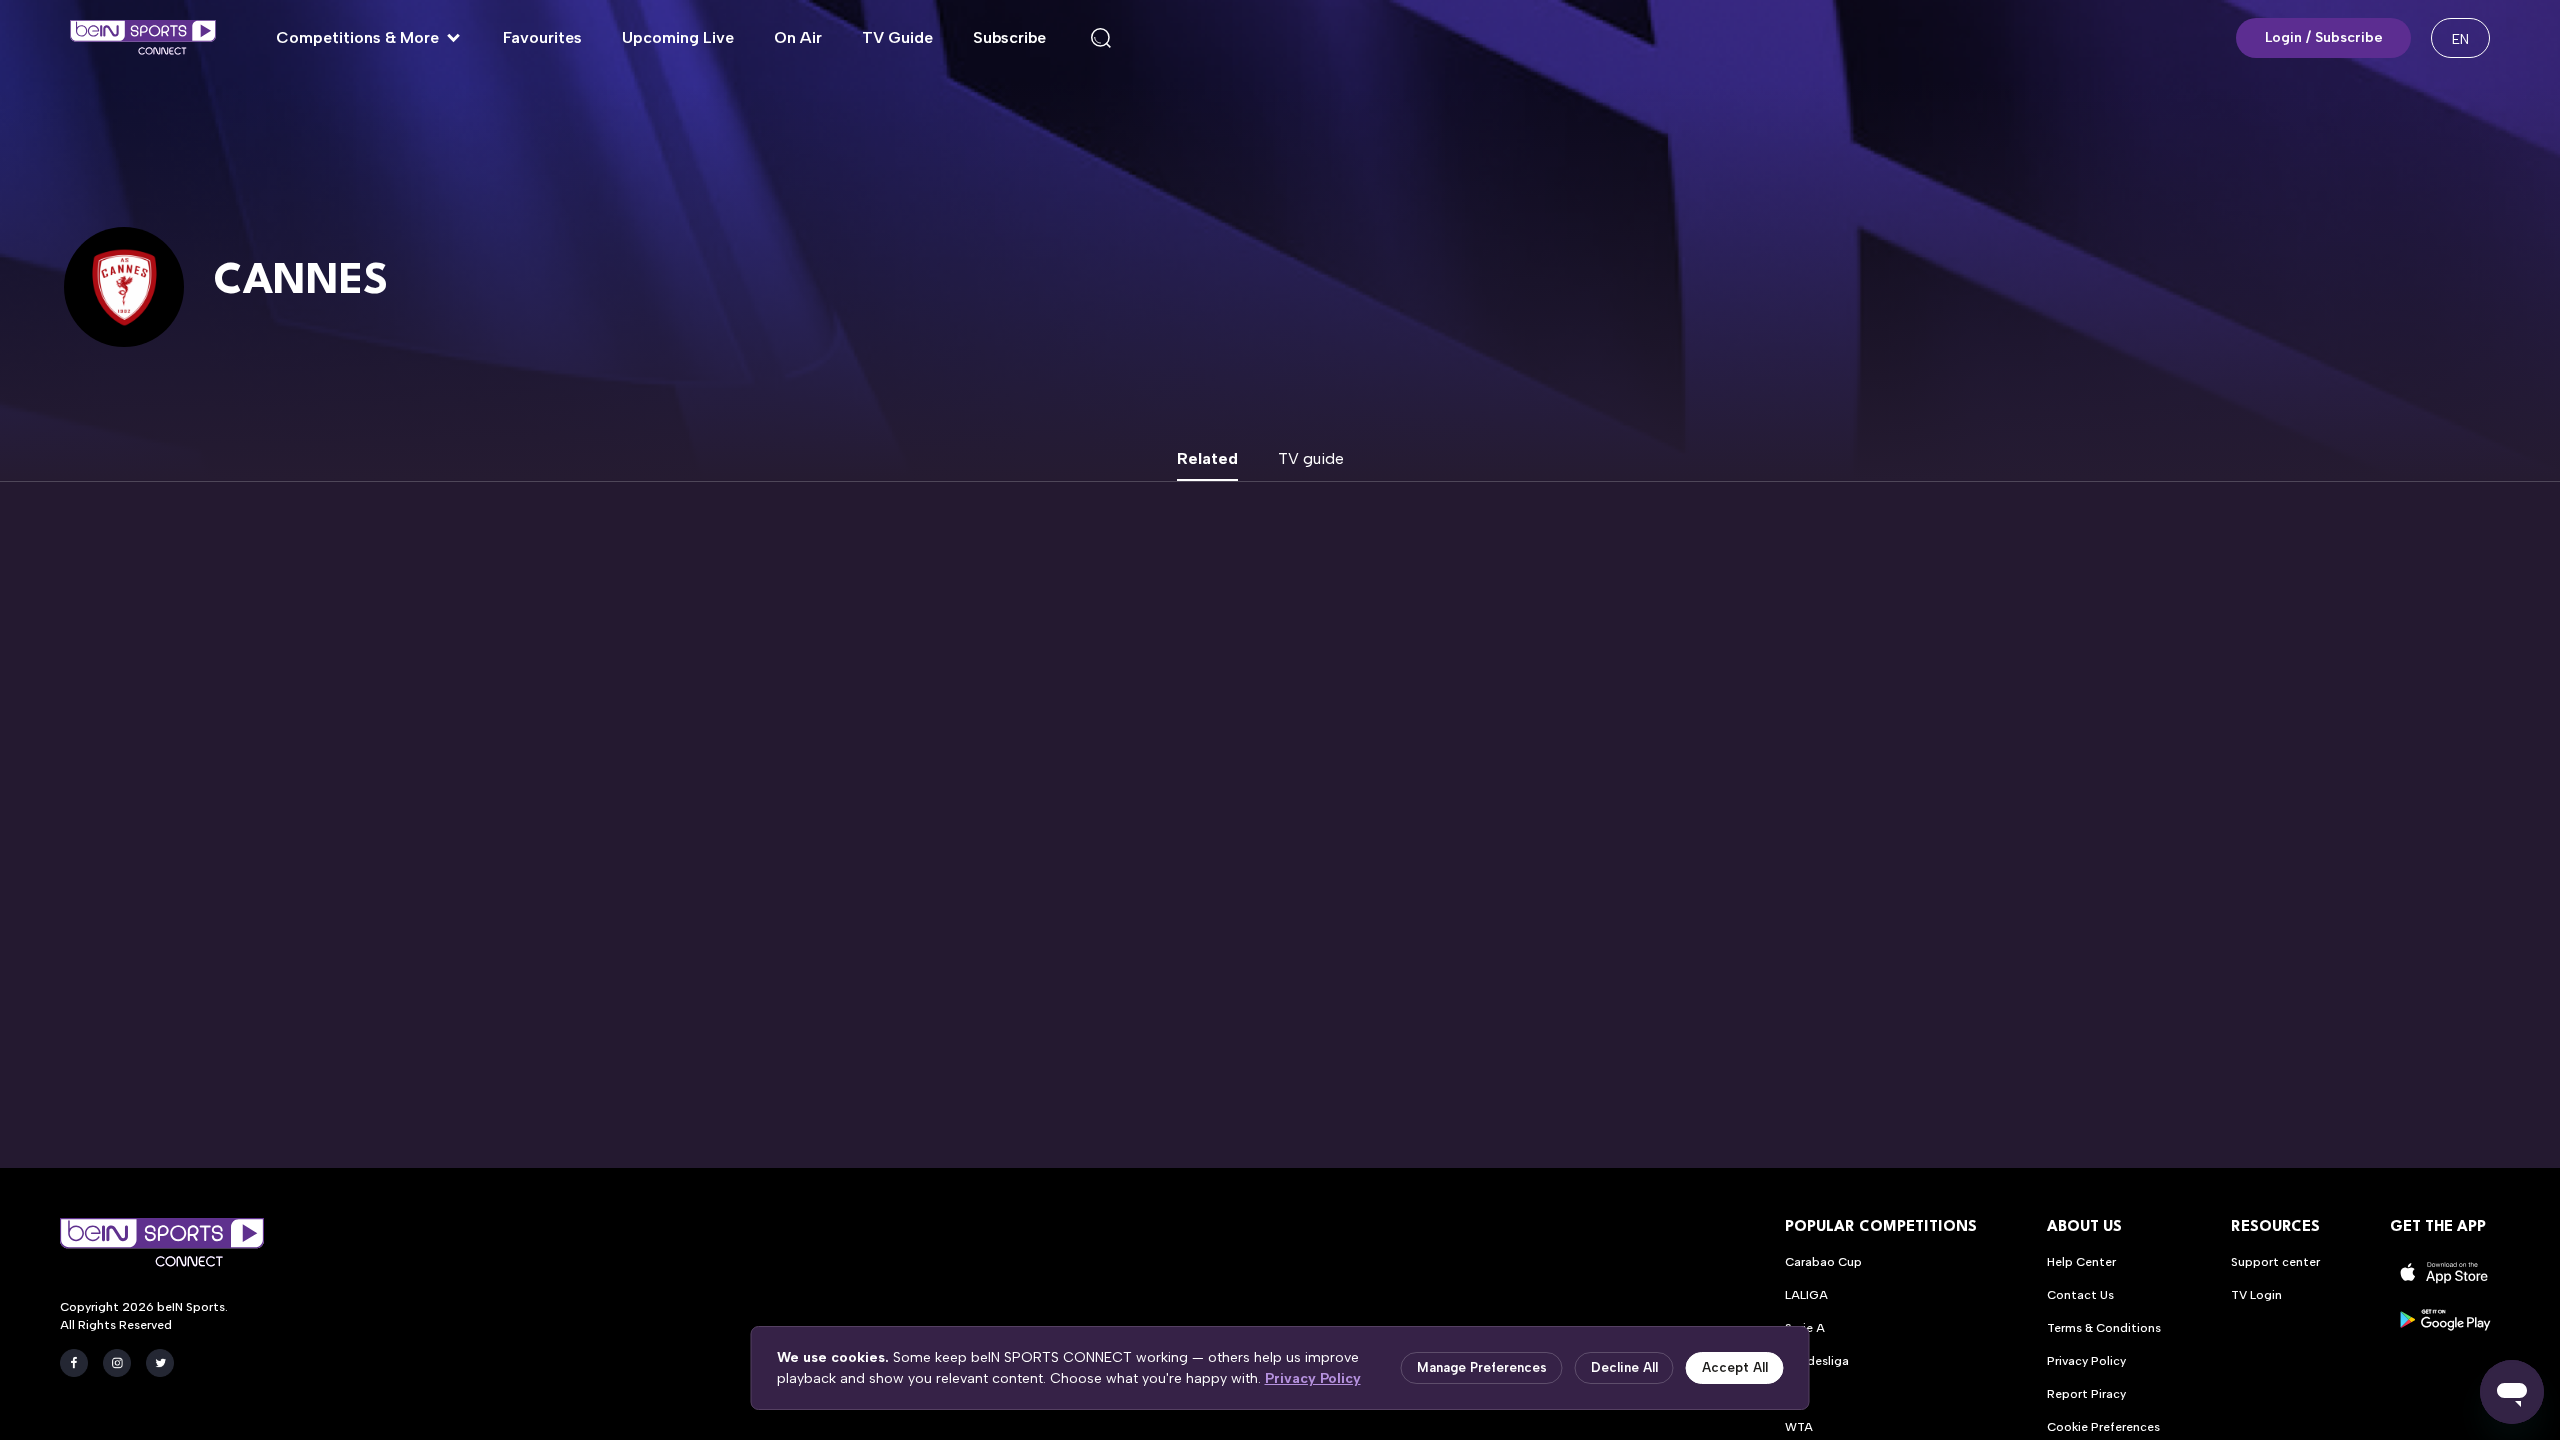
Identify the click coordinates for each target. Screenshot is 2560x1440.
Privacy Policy (1313, 1378)
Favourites (542, 37)
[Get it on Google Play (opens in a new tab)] (2445, 1319)
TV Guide (897, 37)
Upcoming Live (678, 37)
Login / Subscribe (2324, 37)
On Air (798, 37)
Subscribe (1009, 37)
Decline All (1624, 1367)
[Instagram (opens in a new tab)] (117, 1363)
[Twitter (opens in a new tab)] (160, 1363)
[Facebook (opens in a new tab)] (74, 1363)
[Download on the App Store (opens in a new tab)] (2445, 1272)
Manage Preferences (1482, 1367)
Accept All (1735, 1367)
